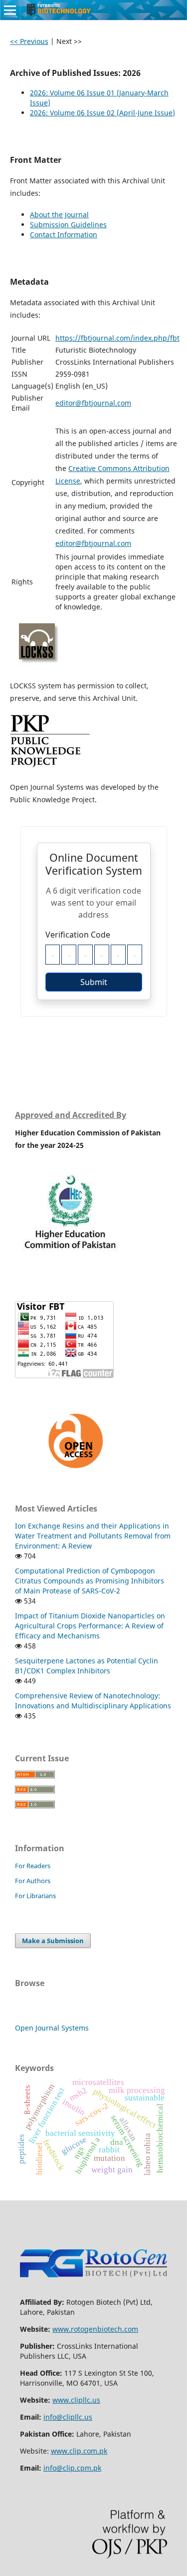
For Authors (33, 1881)
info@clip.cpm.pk (72, 2468)
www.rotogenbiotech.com (95, 2329)
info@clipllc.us (68, 2417)
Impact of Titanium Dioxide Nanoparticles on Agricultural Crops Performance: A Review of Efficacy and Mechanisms (90, 1626)
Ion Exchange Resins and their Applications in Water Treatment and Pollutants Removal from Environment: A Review (93, 1536)
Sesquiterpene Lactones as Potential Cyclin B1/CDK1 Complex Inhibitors (87, 1666)
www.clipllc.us (76, 2400)
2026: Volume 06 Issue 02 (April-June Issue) (102, 113)
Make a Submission (53, 1941)
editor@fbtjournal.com (93, 403)
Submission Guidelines (68, 225)
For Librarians (35, 1896)
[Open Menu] (10, 10)
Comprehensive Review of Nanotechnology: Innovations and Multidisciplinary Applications (93, 1701)
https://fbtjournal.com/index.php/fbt (117, 338)
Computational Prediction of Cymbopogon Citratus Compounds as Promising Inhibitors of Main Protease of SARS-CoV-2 (90, 1581)
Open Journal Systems (52, 2028)
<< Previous (29, 41)
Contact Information (64, 235)
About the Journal (59, 215)
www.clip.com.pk (79, 2451)
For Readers (33, 1866)
